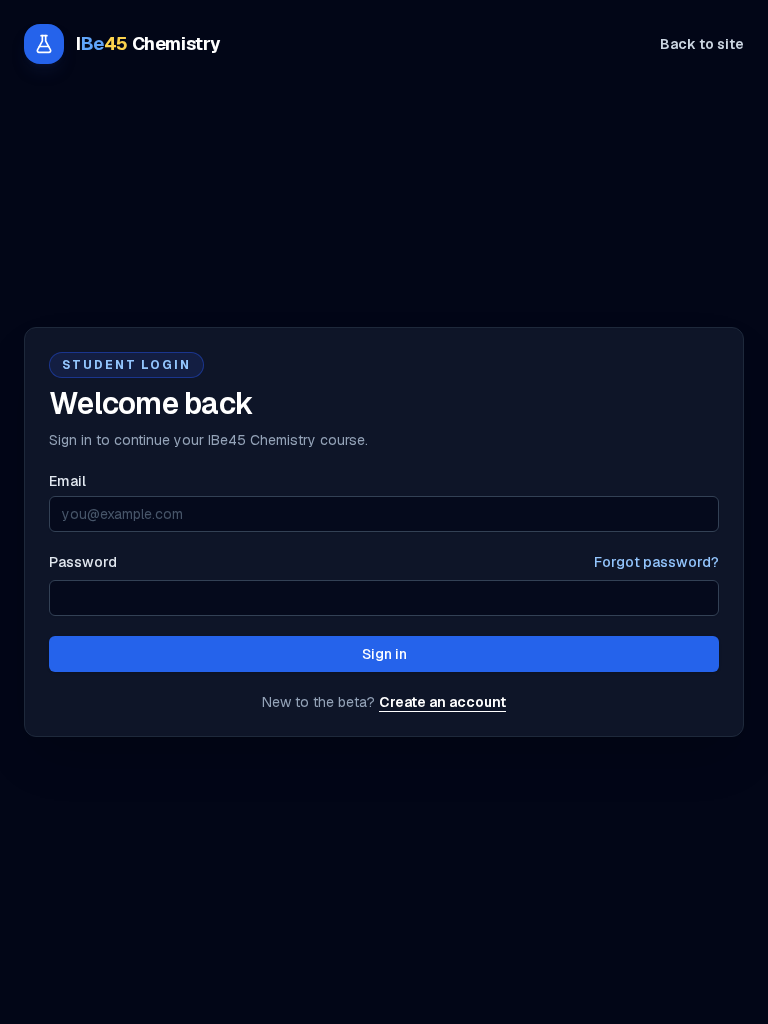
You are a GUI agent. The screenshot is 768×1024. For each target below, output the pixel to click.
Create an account (442, 702)
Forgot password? (656, 562)
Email (67, 481)
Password (83, 562)
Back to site (702, 44)
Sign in (384, 654)
